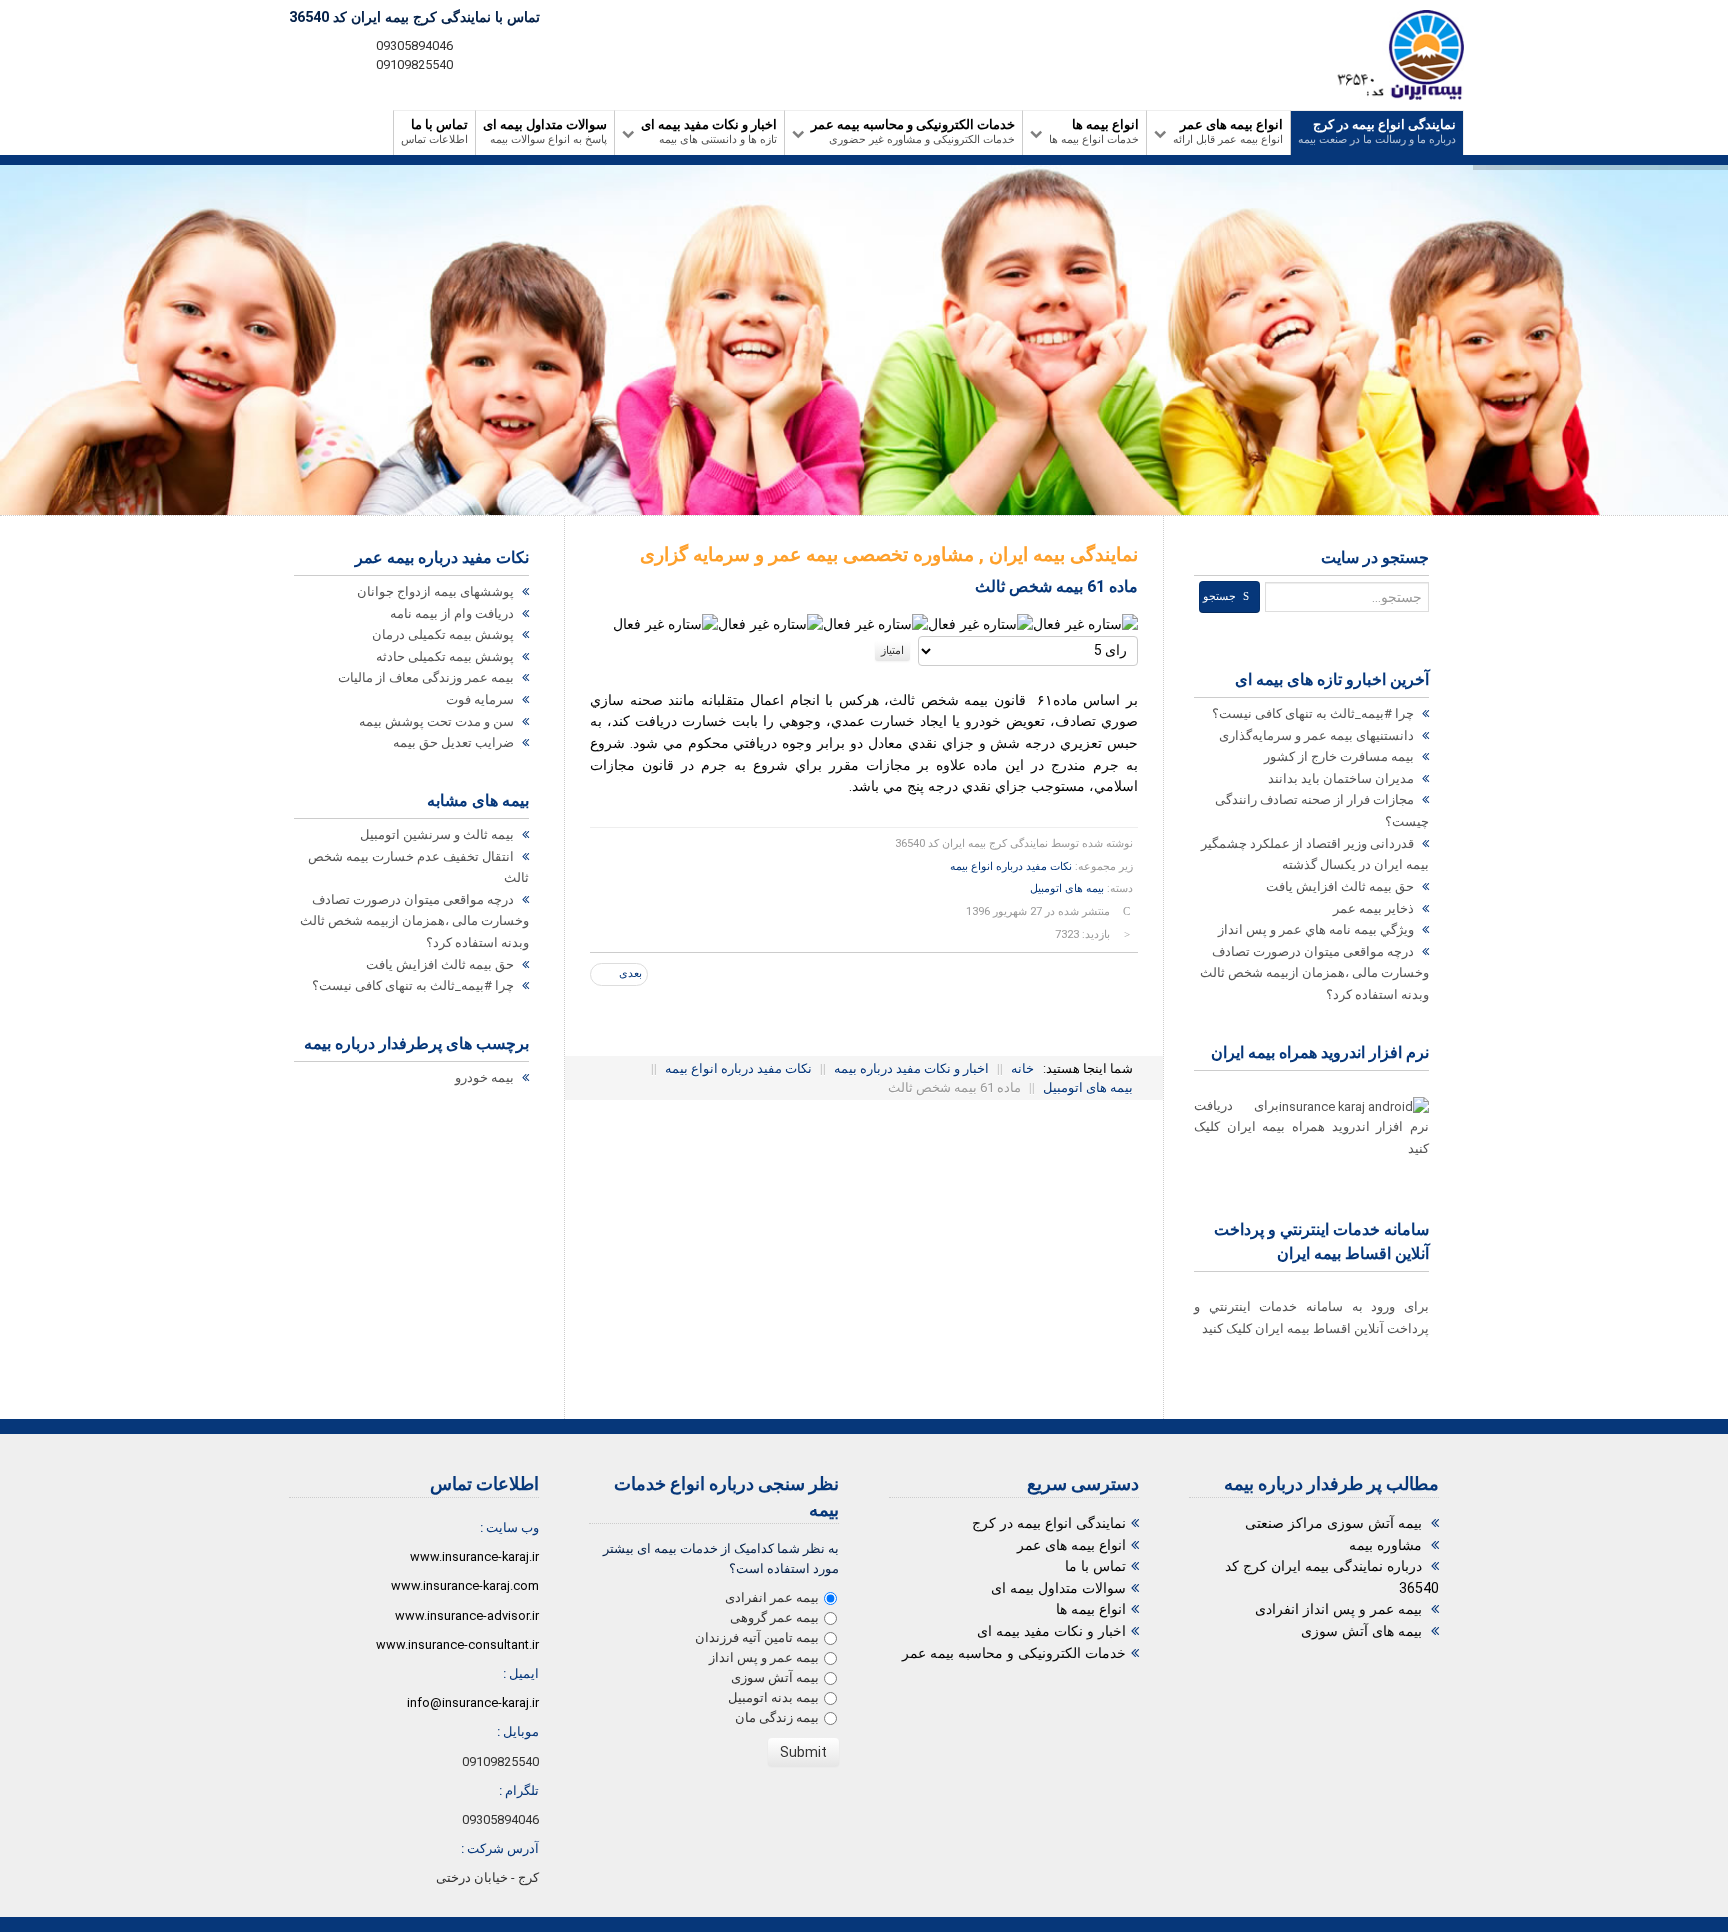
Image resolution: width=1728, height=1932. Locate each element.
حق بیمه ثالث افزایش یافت (441, 964)
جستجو (1219, 596)
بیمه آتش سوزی (775, 1677)
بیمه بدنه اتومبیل (773, 1697)
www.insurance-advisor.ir (467, 1615)
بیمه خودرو (486, 1077)
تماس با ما (1095, 1566)
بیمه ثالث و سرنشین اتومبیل (438, 834)
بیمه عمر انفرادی (772, 1597)
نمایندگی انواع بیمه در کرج (1049, 1523)
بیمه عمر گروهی (774, 1617)
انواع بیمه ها (1091, 1609)
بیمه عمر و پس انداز (764, 1657)
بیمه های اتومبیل (1067, 888)
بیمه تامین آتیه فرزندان (757, 1637)
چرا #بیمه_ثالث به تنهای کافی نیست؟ (414, 985)
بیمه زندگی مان (777, 1717)
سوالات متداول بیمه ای (1058, 1588)
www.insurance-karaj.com (465, 1585)
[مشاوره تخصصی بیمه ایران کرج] (1393, 55)
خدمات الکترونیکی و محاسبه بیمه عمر (1014, 1653)
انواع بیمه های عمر (1071, 1545)
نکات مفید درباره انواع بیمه (1011, 866)
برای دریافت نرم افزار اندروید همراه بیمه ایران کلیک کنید (1311, 1127)
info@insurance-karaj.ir (473, 1702)
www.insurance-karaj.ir (474, 1556)
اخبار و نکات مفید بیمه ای (1051, 1631)
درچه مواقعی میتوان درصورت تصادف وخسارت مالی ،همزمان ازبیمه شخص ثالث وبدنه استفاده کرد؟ (414, 921)
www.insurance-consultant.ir (457, 1644)
